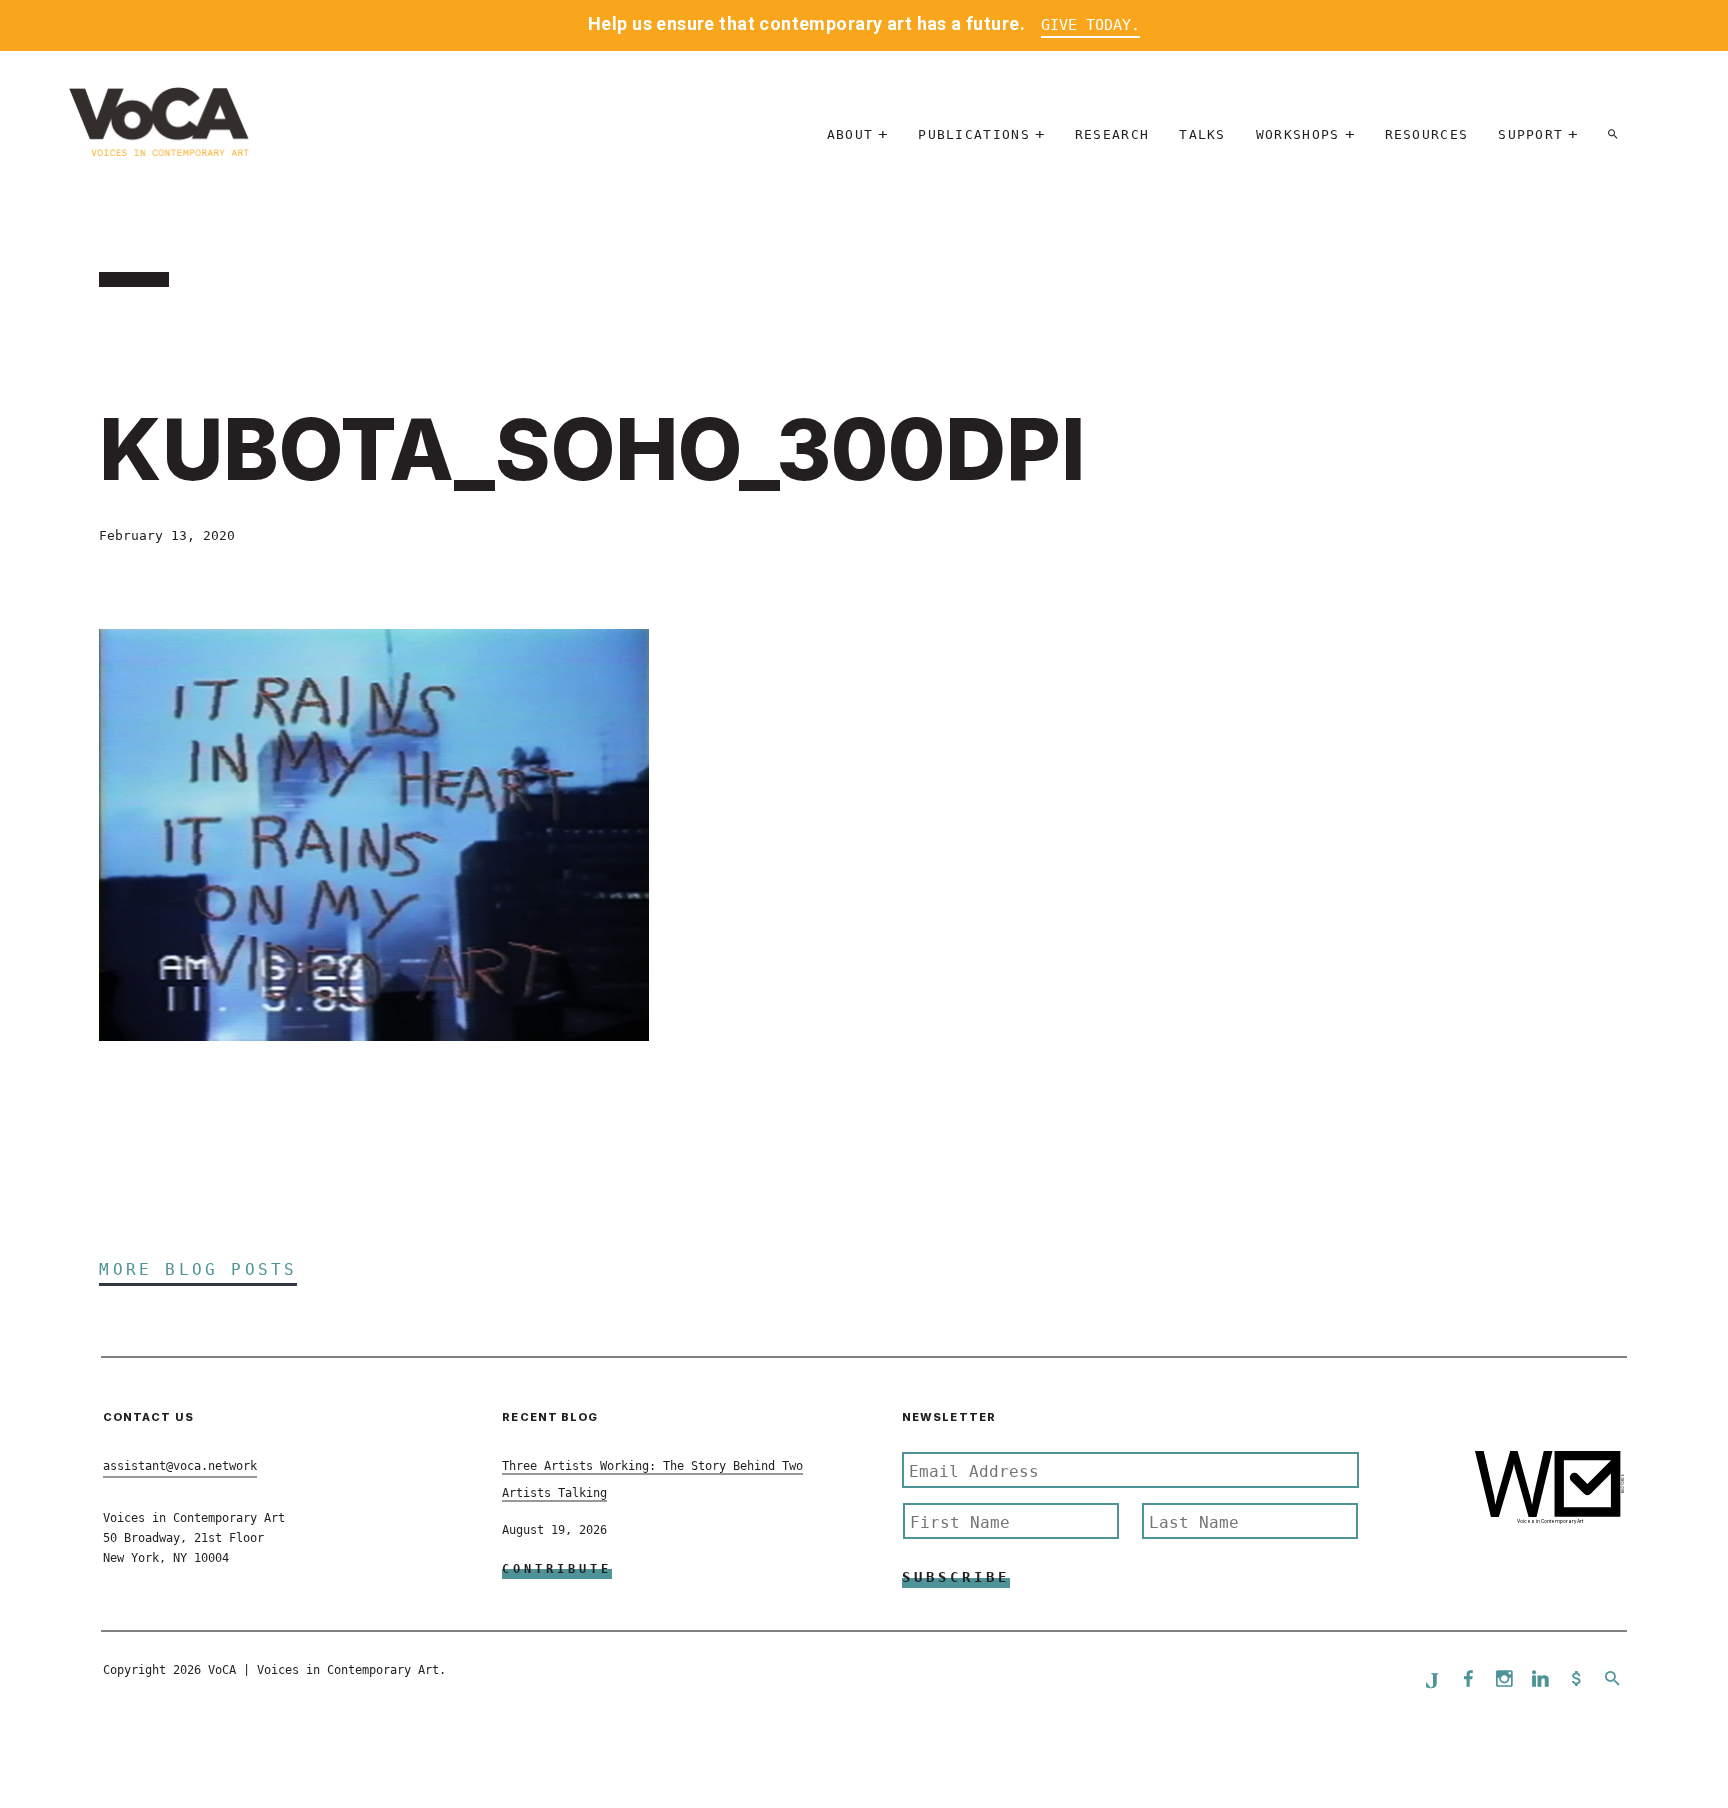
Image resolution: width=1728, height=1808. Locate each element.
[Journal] (1432, 1680)
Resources (1427, 134)
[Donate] (1576, 1680)
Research (1112, 134)
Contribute (557, 1569)
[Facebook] (1468, 1680)
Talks (1202, 134)
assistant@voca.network (180, 1466)
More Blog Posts (198, 1269)
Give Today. (1090, 25)
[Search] (1613, 134)
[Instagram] (1504, 1680)
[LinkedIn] (1540, 1680)
